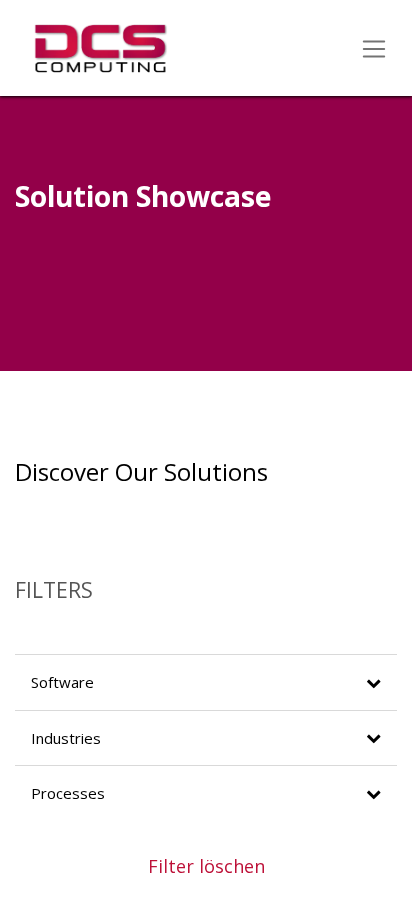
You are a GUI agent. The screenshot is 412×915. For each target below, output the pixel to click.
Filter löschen (206, 866)
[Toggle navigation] (374, 48)
